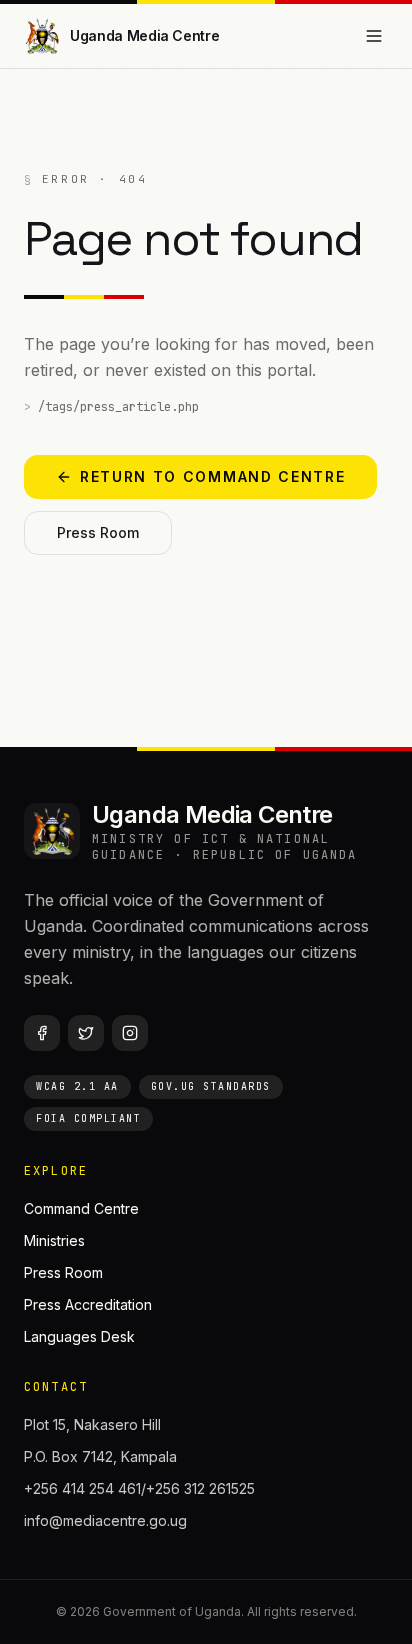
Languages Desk (79, 1336)
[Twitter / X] (86, 1033)
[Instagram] (130, 1033)
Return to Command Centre (212, 476)
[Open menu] (374, 36)
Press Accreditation (88, 1304)
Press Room (98, 532)
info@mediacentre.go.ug (105, 1520)
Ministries (54, 1240)
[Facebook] (42, 1033)
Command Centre (81, 1208)
